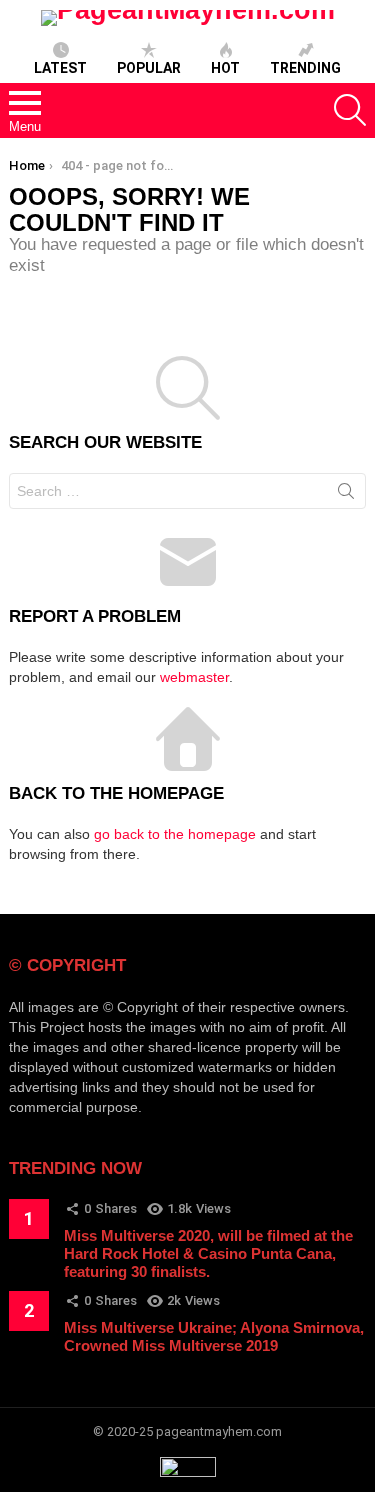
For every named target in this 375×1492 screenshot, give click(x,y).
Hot (225, 68)
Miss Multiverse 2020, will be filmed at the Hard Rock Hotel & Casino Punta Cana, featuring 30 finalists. (208, 1253)
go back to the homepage (175, 834)
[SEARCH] (350, 110)
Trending (305, 68)
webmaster (194, 677)
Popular (149, 68)
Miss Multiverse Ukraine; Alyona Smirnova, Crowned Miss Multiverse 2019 (214, 1336)
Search (346, 495)
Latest (60, 68)
